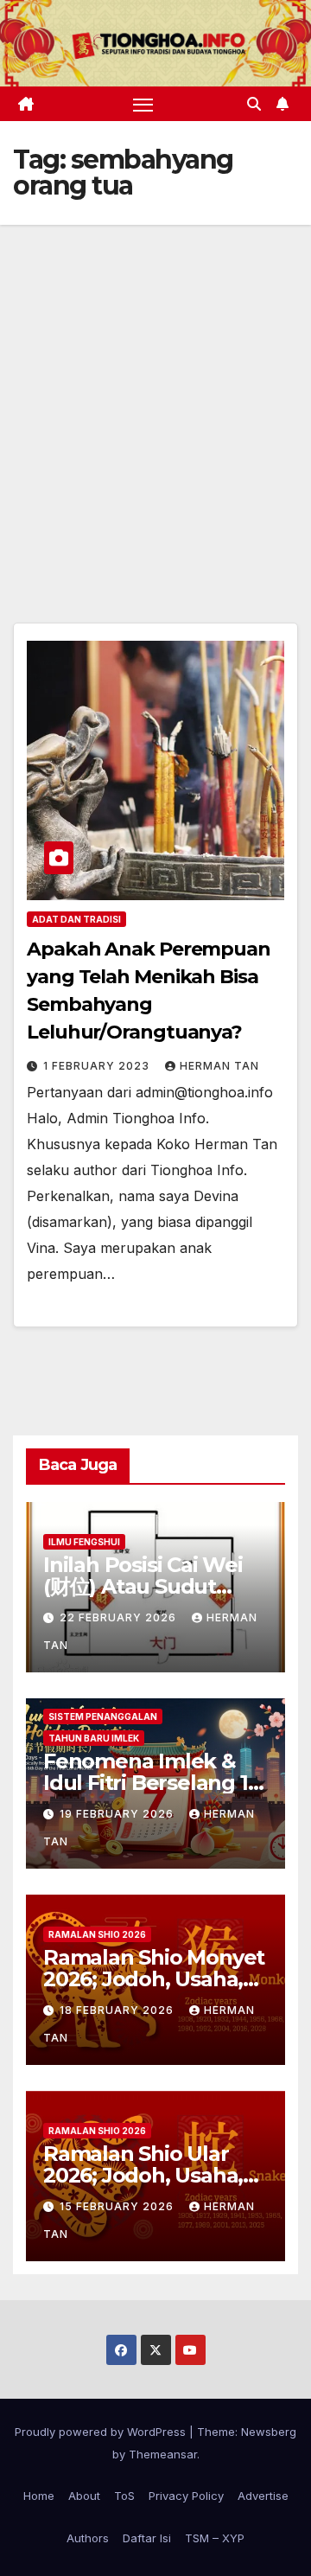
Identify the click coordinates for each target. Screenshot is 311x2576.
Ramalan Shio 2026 (97, 1934)
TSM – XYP (215, 2538)
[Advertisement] (155, 389)
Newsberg (269, 2432)
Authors (88, 2538)
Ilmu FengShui (84, 1542)
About (84, 2496)
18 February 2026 (118, 2010)
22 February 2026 (120, 1617)
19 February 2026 (118, 1814)
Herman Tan (219, 1066)
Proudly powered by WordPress (102, 2432)
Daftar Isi (147, 2538)
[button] (254, 104)
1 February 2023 (98, 1066)
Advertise (263, 2496)
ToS (124, 2496)
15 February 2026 (118, 2206)
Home (39, 2496)
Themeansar (163, 2454)
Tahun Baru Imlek (94, 1738)
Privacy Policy (186, 2496)
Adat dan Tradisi (76, 919)
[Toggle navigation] (143, 104)
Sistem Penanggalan (103, 1716)
